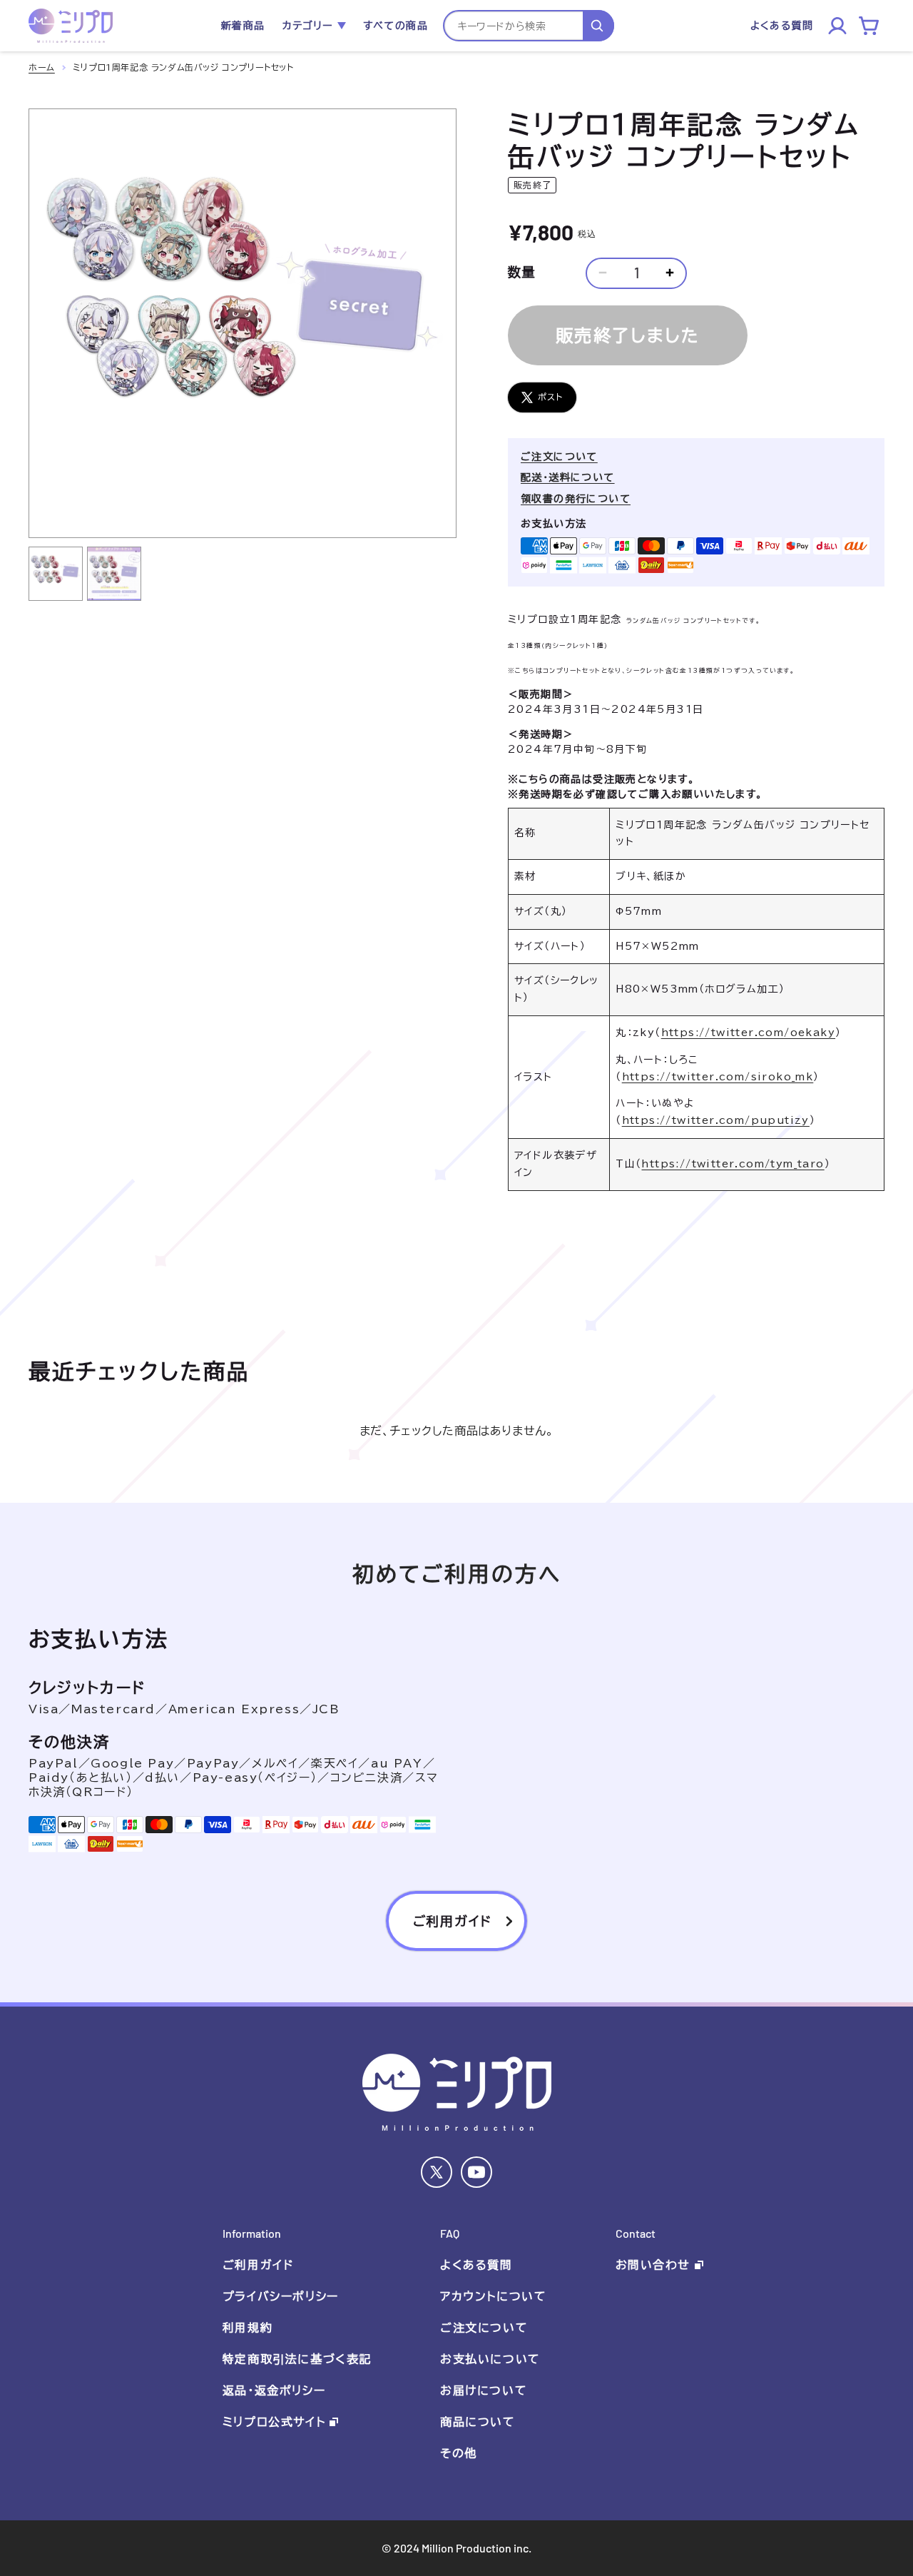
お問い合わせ (653, 2265)
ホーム (42, 67)
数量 (522, 272)
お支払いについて (490, 2359)
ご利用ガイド (258, 2265)
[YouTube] (476, 2172)
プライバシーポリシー (281, 2296)
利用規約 (248, 2328)
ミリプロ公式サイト (274, 2422)
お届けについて (484, 2390)
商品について (478, 2422)
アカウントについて (493, 2296)
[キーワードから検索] (598, 26)
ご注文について (559, 457)
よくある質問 (476, 2265)
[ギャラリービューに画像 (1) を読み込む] (56, 574)
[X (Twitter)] (437, 2172)
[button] (314, 26)
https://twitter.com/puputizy (716, 1120)
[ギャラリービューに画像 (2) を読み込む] (114, 574)
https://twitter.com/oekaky (748, 1033)
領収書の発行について (576, 499)
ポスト (551, 397)
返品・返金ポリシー (274, 2390)
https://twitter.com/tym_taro (733, 1164)
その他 (459, 2453)
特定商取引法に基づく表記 (297, 2359)
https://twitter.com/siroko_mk (718, 1077)
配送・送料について (568, 477)
